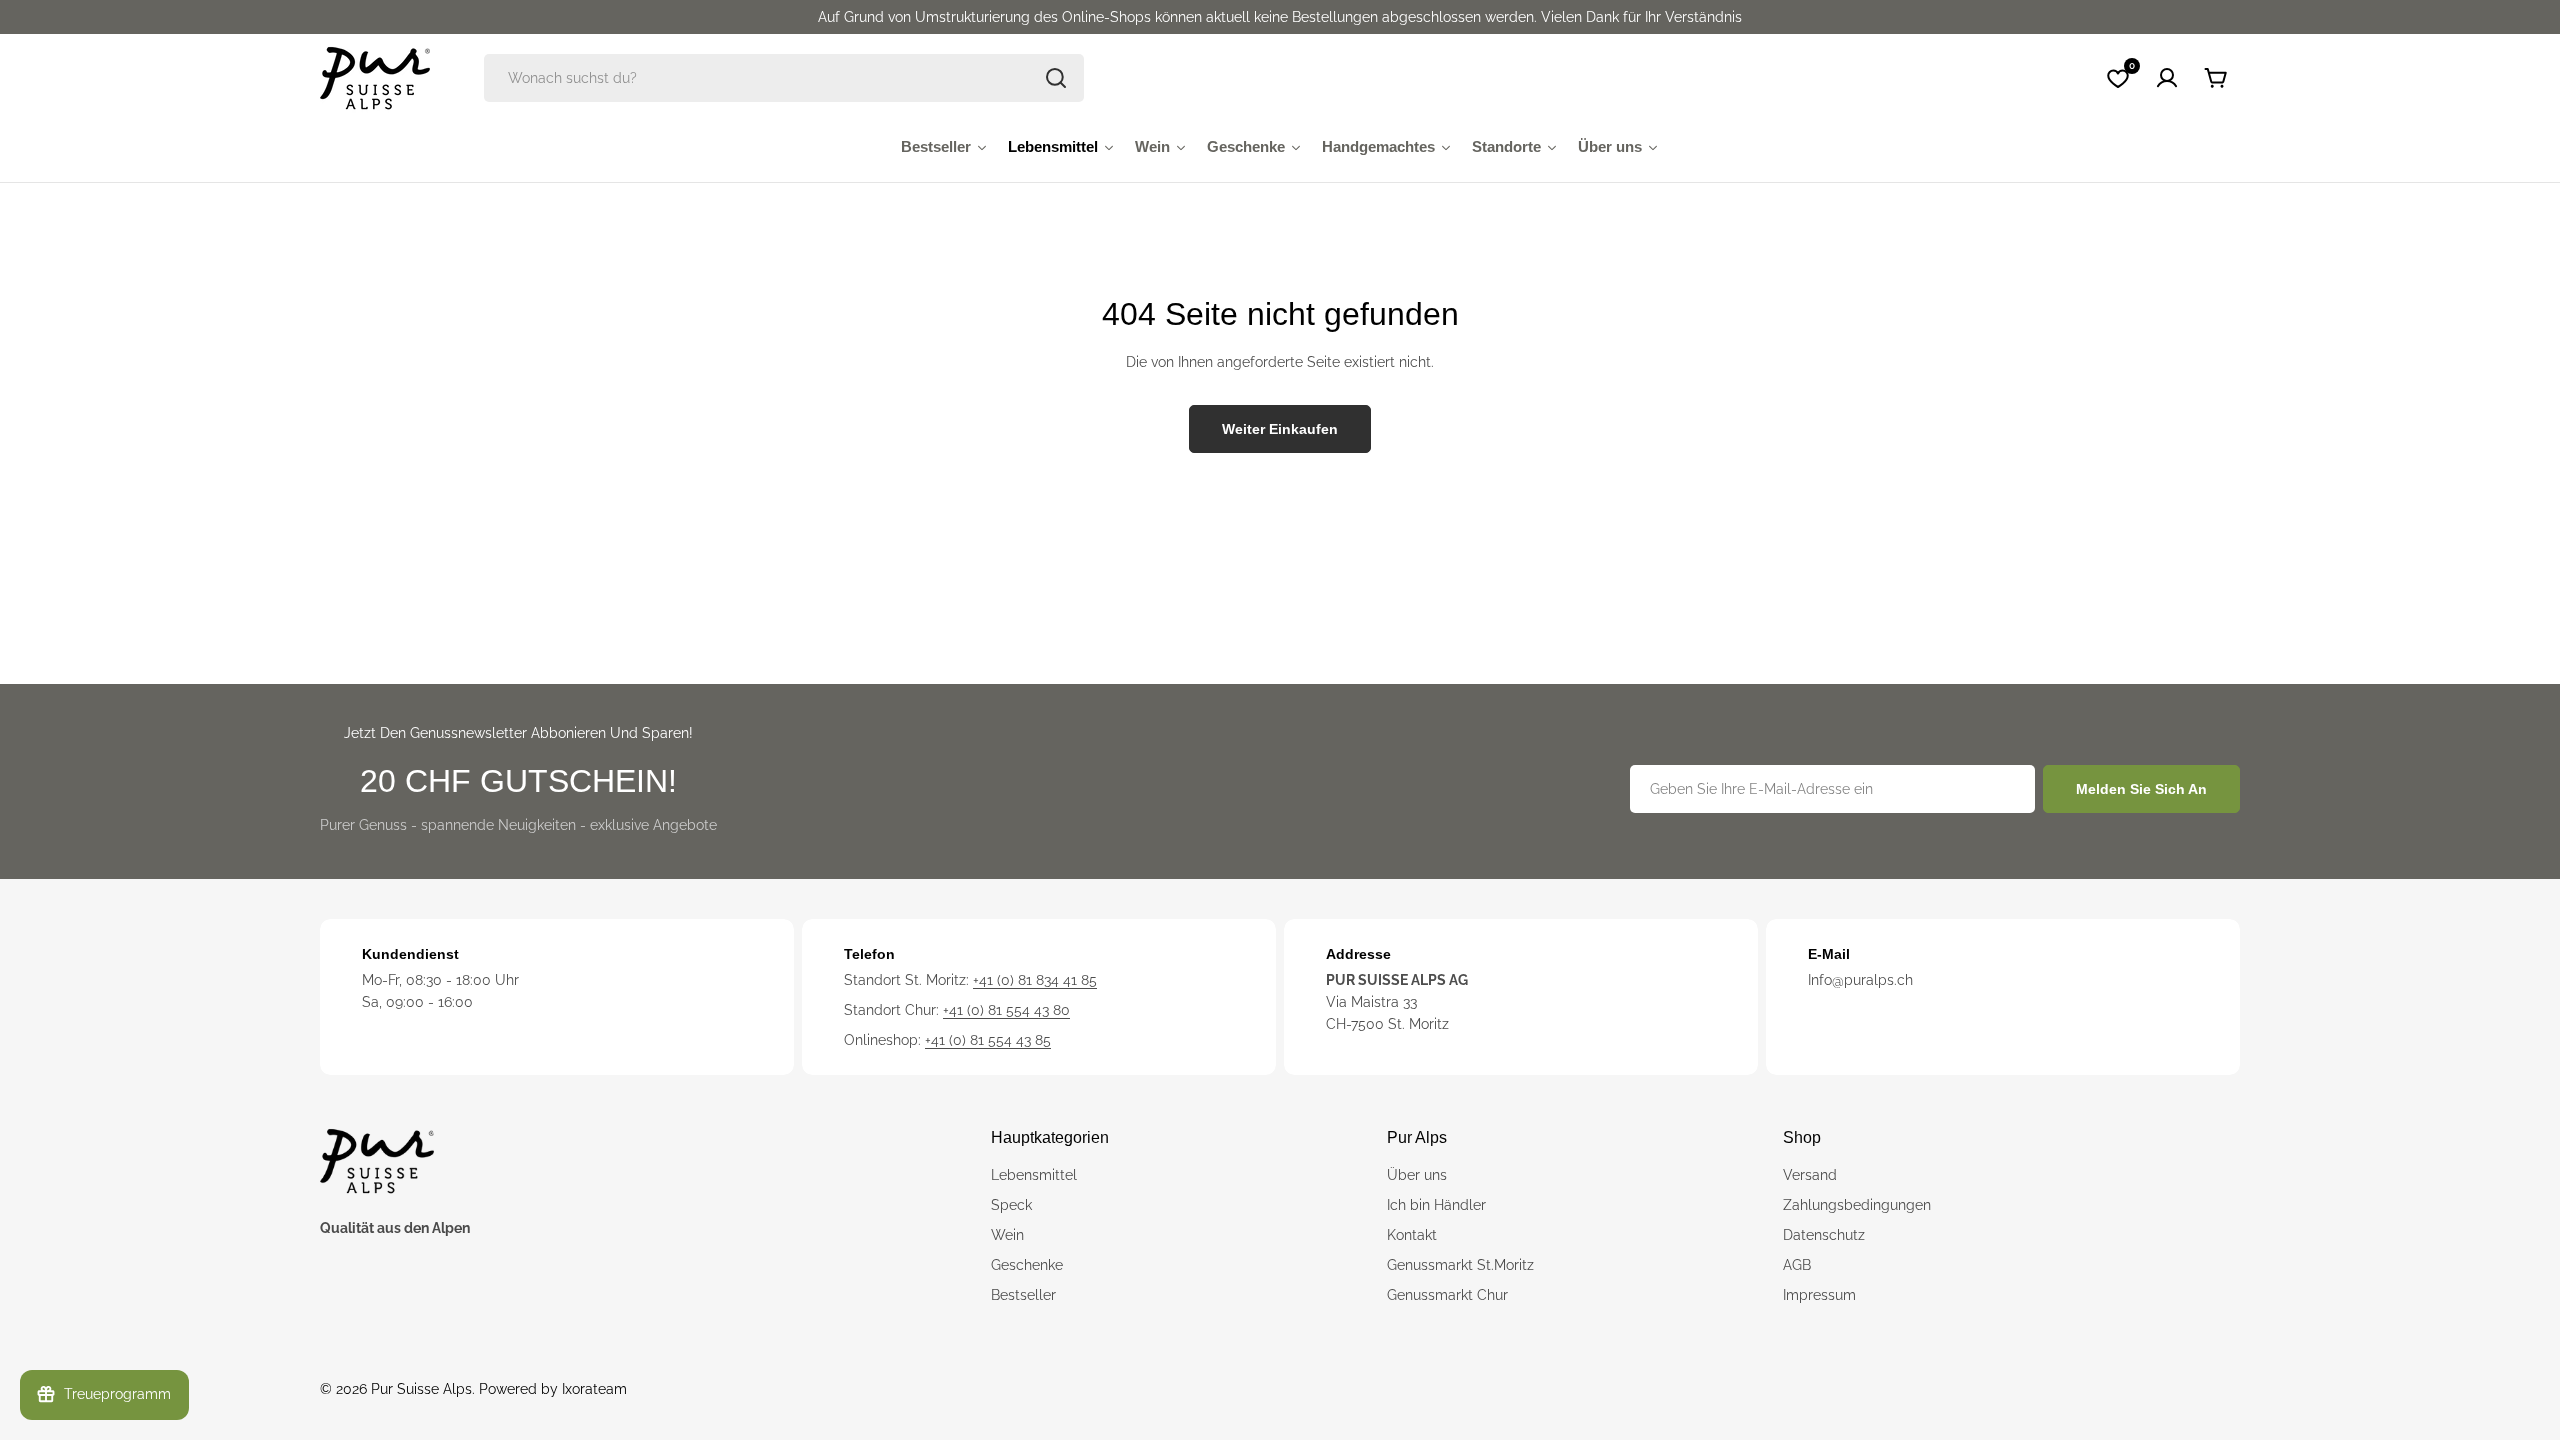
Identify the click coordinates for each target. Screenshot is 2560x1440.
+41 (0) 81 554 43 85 (988, 1040)
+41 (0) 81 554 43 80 (1006, 1010)
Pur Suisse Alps (421, 1389)
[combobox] (784, 78)
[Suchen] (1056, 78)
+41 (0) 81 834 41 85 (1035, 980)
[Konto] (2167, 78)
